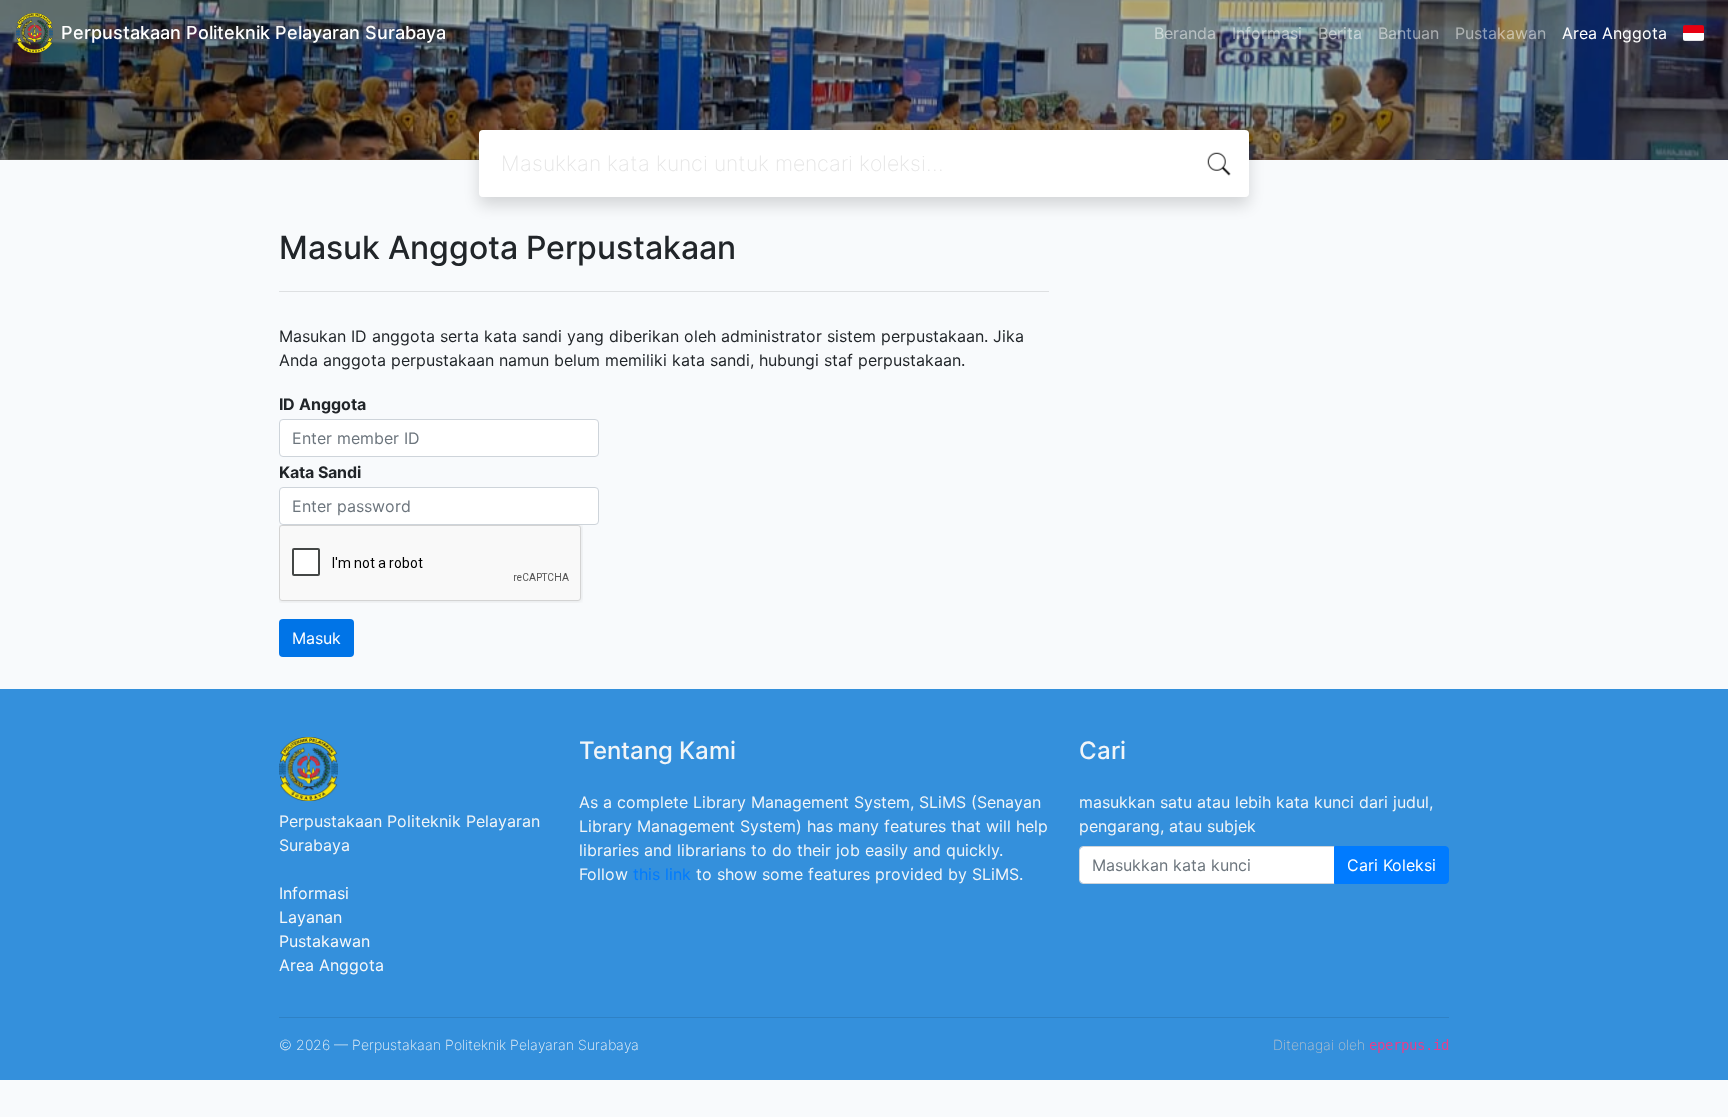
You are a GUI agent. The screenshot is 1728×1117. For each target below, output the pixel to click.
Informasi (1267, 33)
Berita (1340, 33)
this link (662, 874)
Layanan (310, 917)
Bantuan (1408, 33)
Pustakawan (1500, 33)
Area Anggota (1614, 33)
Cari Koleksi (1391, 865)
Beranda (1185, 33)
